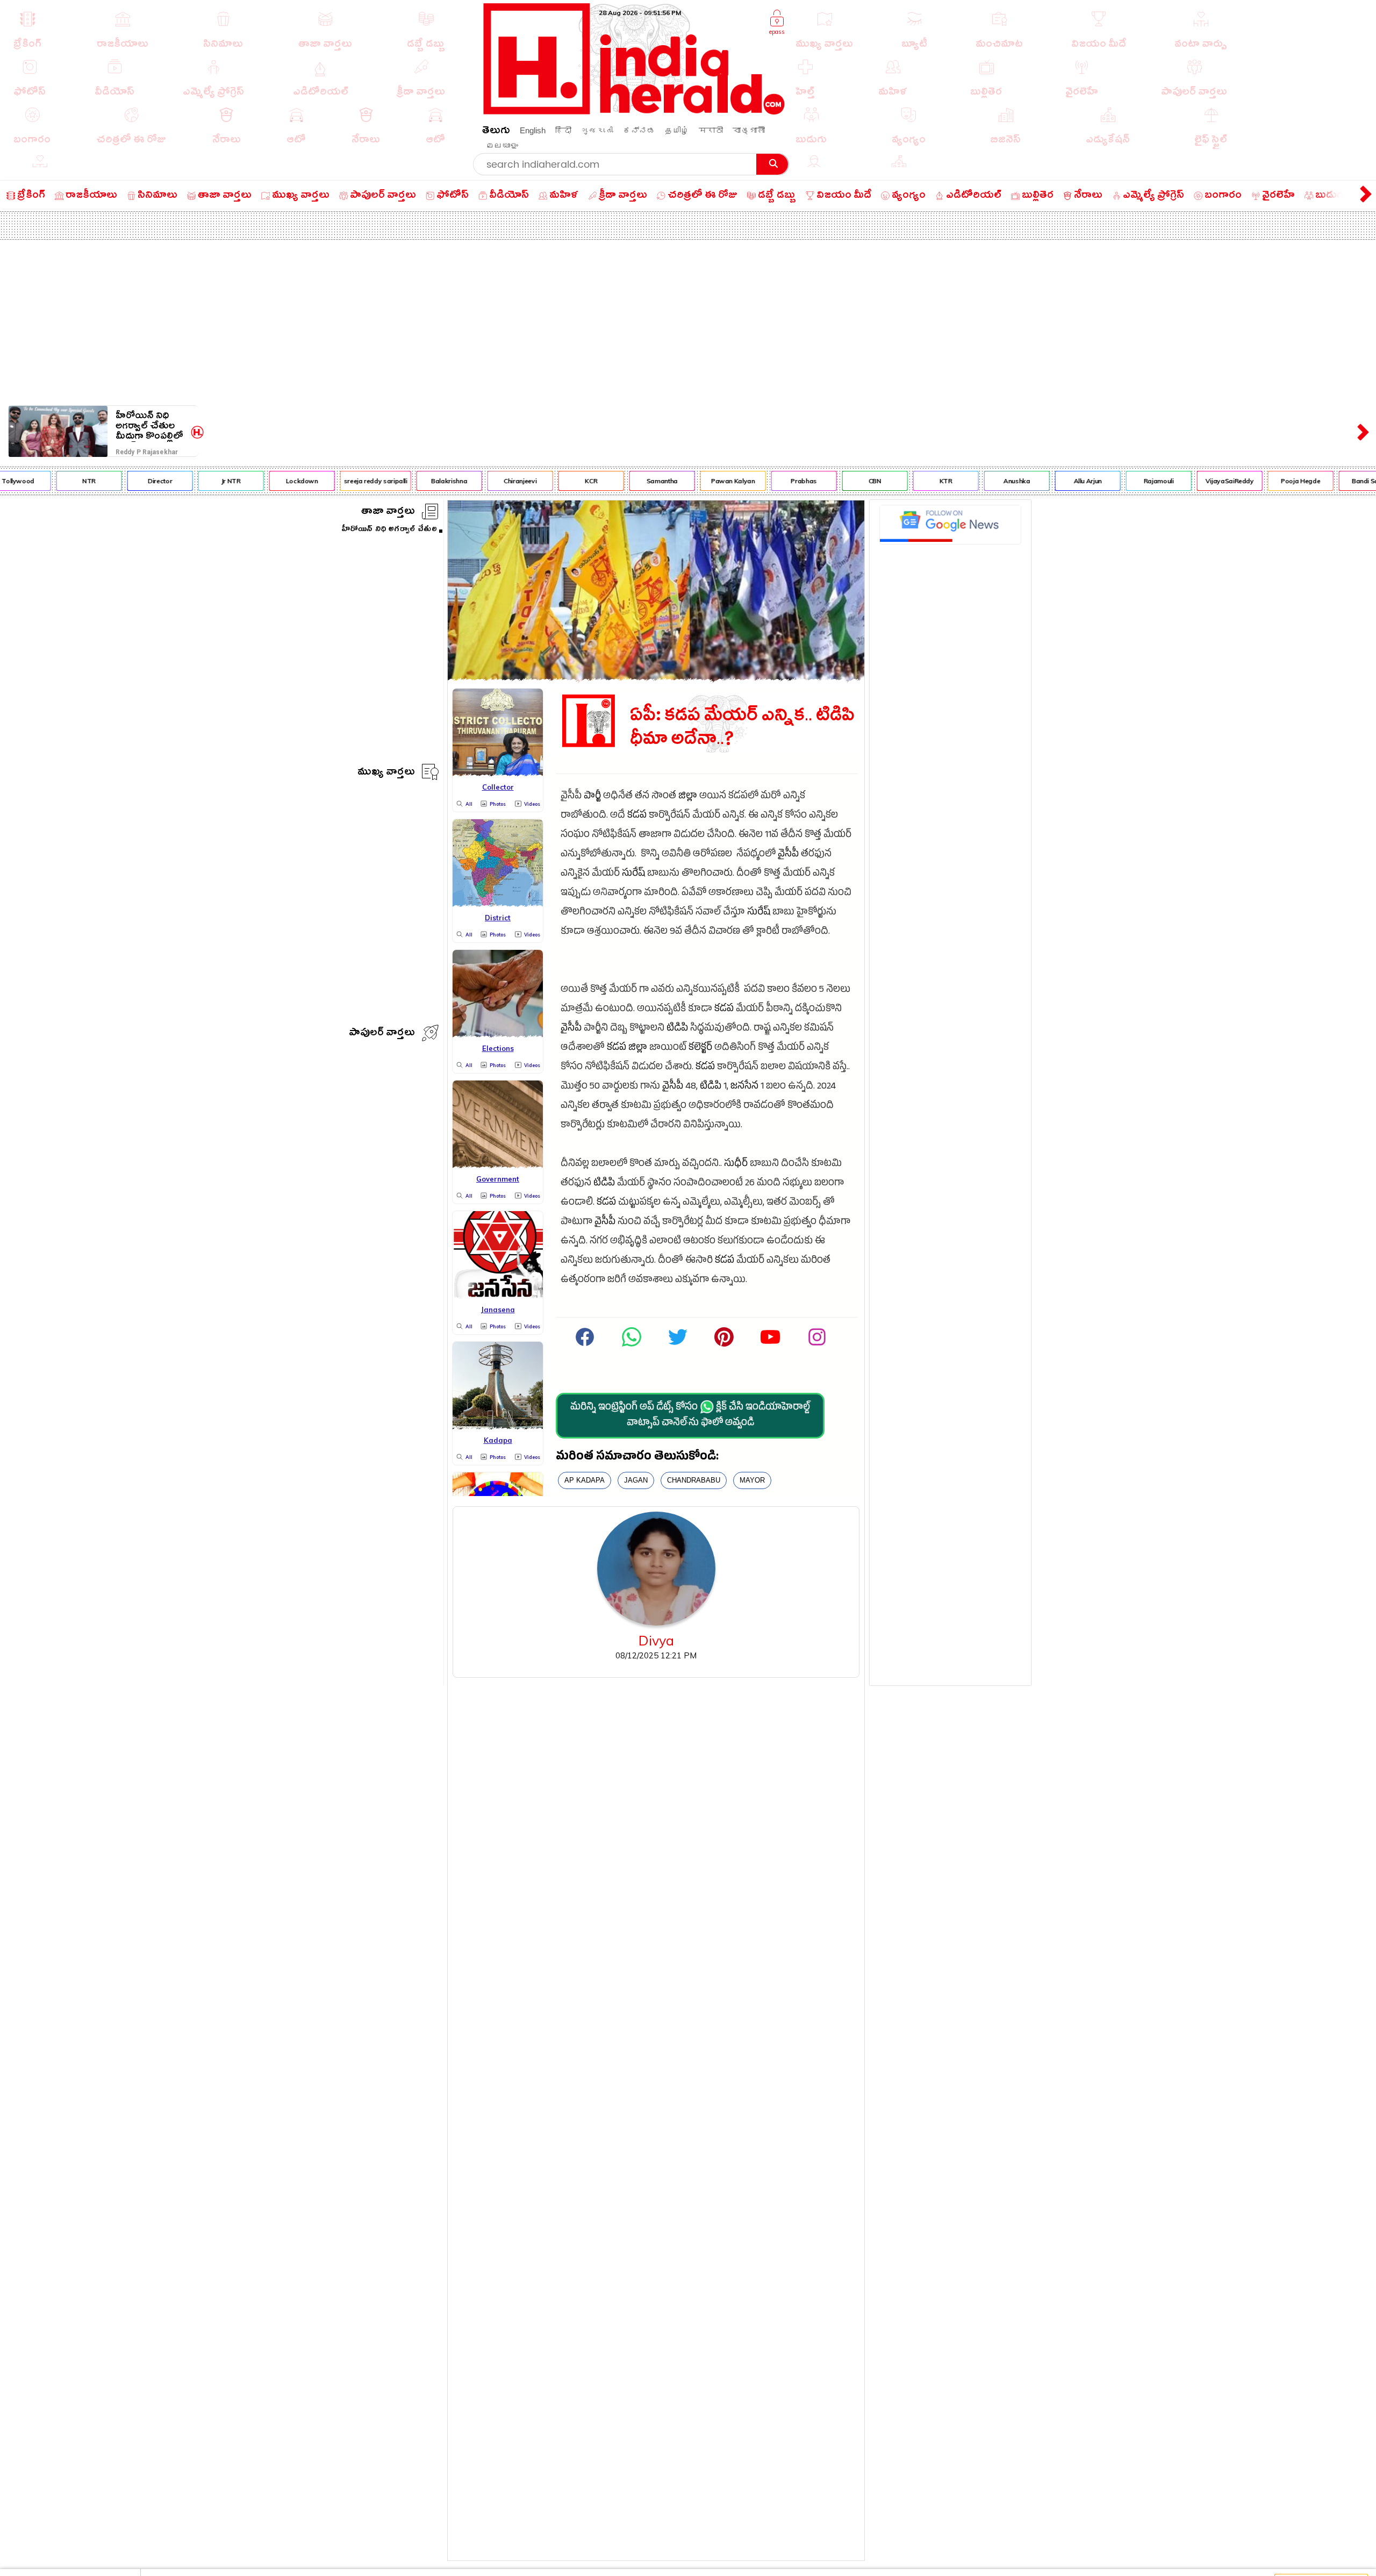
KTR (906, 481)
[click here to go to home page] (634, 112)
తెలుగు (496, 132)
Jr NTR (191, 481)
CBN (835, 481)
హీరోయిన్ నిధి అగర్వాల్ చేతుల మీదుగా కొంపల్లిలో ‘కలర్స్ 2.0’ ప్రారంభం (149, 426)
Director (120, 481)
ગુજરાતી (597, 130)
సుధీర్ (736, 1165)
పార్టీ (592, 797)
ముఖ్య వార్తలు (386, 773)
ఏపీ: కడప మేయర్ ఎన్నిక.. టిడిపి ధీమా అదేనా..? (742, 728)
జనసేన (744, 1087)
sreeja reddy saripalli (336, 481)
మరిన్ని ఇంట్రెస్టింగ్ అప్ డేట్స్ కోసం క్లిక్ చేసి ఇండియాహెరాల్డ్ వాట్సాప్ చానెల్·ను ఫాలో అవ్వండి (690, 1416)
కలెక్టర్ (700, 1049)
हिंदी (563, 130)
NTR (49, 481)
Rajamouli (1119, 481)
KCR (551, 481)
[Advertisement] (688, 320)
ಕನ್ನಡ (639, 130)
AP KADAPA (585, 1480)
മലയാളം (502, 145)
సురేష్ (633, 874)
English (533, 130)
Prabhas (764, 481)
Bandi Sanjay (1332, 481)
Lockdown (262, 481)
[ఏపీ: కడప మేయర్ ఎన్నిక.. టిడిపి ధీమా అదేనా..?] (656, 678)
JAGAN (636, 1480)
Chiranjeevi (480, 481)
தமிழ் (677, 130)
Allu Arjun (1048, 481)
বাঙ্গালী (749, 130)
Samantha (622, 481)
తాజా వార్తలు (388, 513)
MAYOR (752, 1480)
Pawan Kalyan (693, 481)
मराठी (711, 130)
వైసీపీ (788, 855)
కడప (637, 816)
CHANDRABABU (694, 1480)
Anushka (977, 481)
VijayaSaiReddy (1190, 481)
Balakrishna (409, 481)
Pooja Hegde (1261, 481)
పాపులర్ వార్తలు (382, 1034)
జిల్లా (688, 797)
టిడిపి (677, 1029)
